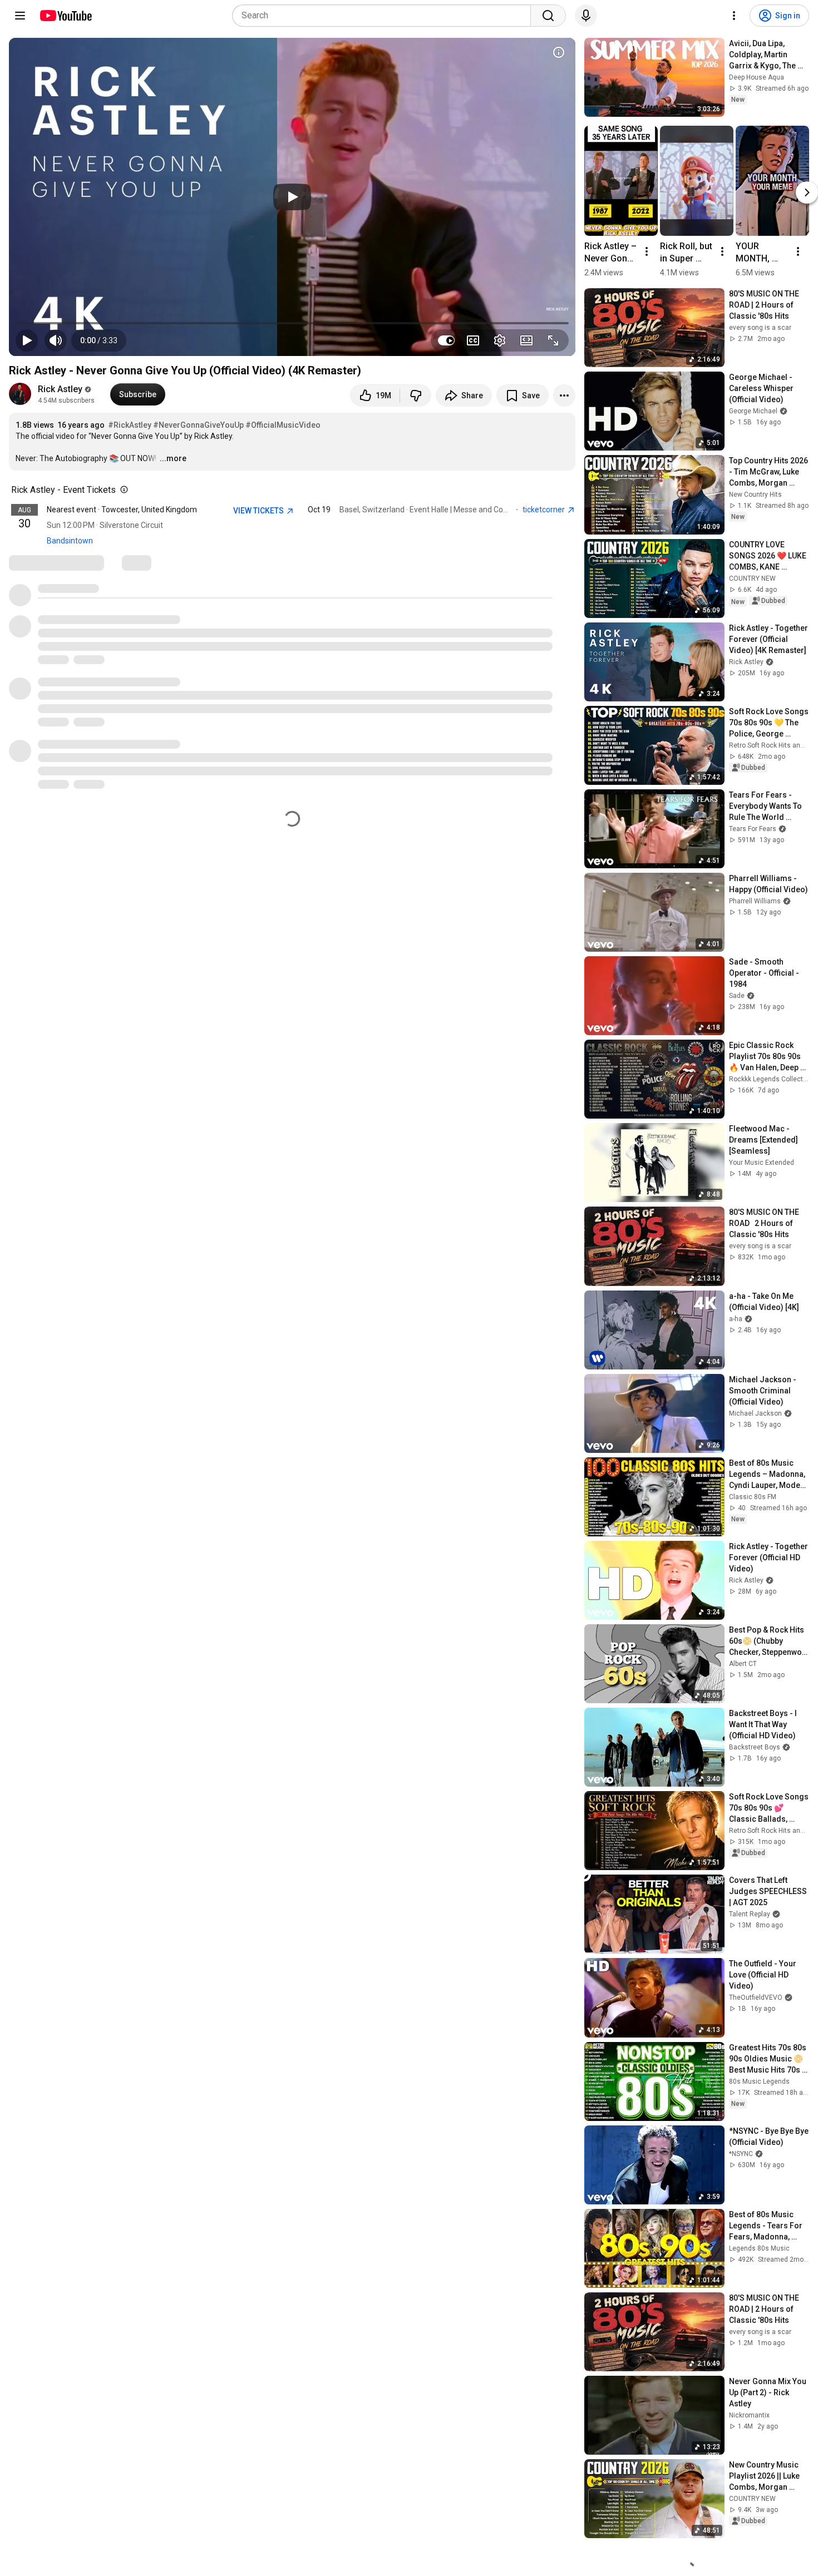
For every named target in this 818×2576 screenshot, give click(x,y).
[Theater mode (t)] (526, 340)
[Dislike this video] (416, 395)
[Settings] (734, 16)
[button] (99, 340)
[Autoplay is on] (446, 340)
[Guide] (20, 16)
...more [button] (173, 458)
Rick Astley (60, 389)
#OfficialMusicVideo (283, 425)
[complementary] (122, 490)
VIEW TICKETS (259, 511)
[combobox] (385, 16)
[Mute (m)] (56, 340)
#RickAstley (130, 425)
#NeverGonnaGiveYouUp (198, 425)
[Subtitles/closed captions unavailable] (473, 340)
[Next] (807, 192)
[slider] (292, 323)
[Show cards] (559, 52)
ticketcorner (544, 510)
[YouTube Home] (65, 16)
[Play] (292, 197)
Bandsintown (70, 541)
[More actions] (564, 395)
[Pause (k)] (27, 340)
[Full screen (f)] (553, 340)
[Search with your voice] (586, 16)
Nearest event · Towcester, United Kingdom (122, 510)
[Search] (548, 16)
